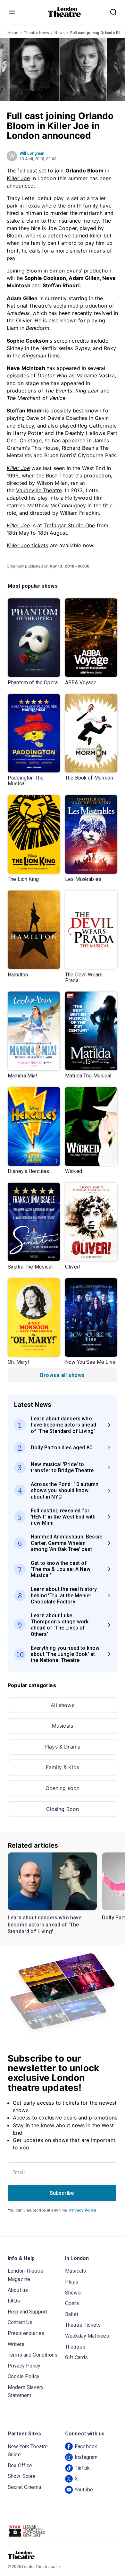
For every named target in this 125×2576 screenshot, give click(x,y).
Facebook (86, 2447)
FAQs (14, 2301)
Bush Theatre (62, 475)
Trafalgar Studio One (69, 525)
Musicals (63, 1726)
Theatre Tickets (83, 2325)
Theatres (75, 2347)
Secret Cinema (24, 2487)
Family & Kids (63, 1767)
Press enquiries (26, 2333)
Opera (72, 2303)
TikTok (82, 2468)
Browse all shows (62, 1375)
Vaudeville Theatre (39, 490)
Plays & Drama (63, 1747)
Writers (16, 2344)
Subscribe (62, 2193)
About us (18, 2290)
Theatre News (37, 33)
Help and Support (27, 2312)
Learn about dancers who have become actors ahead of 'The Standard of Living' (45, 1925)
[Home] (64, 12)
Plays (72, 2282)
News (60, 33)
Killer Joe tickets (28, 545)
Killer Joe (18, 178)
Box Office (20, 2465)
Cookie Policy (24, 2376)
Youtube (84, 2490)
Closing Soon (63, 1809)
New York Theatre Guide (28, 2451)
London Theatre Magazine (25, 2275)
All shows (62, 1705)
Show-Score (22, 2476)
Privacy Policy (83, 2210)
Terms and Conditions (33, 2355)
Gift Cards (77, 2357)
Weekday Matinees (87, 2336)
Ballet (72, 2314)
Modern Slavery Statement (26, 2391)
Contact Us (20, 2322)
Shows (73, 2293)
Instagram (86, 2457)
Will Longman (32, 153)
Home (13, 33)
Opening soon (63, 1788)
